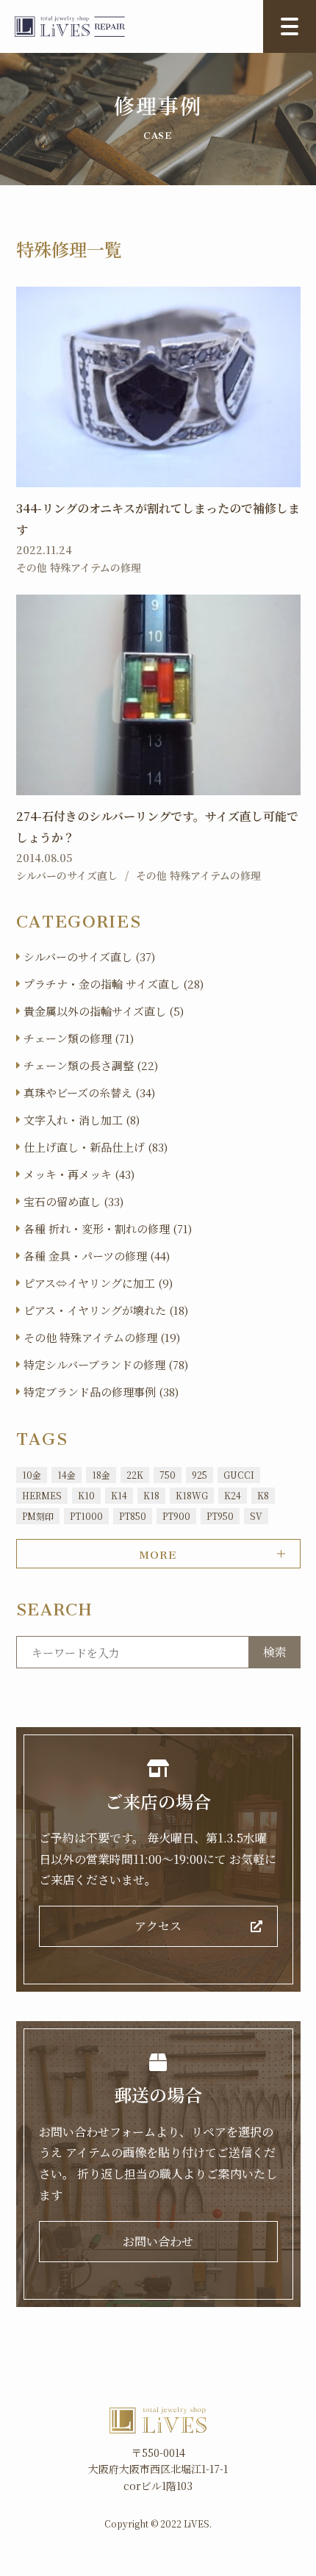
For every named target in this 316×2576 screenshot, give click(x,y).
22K (135, 1475)
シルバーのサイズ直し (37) (89, 957)
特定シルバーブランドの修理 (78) (106, 1364)
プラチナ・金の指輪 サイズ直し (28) (114, 984)
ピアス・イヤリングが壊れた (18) (106, 1310)
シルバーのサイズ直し (67, 875)
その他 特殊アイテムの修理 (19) (102, 1337)
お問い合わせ (158, 2241)
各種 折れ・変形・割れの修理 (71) (108, 1228)
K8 (263, 1495)
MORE (158, 1552)
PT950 (220, 1516)
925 (200, 1475)
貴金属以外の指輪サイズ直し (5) (104, 1011)
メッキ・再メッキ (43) (79, 1174)
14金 (67, 1475)
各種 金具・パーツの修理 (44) (97, 1256)
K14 (119, 1495)
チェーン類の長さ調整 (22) (91, 1065)
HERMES (42, 1495)
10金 (32, 1475)
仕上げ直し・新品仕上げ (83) (96, 1147)
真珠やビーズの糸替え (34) (89, 1093)
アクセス (158, 1926)
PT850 (133, 1516)
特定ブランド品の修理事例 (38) (101, 1392)
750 (168, 1475)
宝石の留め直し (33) (73, 1201)
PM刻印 (38, 1516)
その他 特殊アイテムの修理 (79, 567)
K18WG (192, 1495)
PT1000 (86, 1516)
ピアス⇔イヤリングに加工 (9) (98, 1283)
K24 (233, 1495)
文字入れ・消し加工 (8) (82, 1120)
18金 (101, 1475)
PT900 (176, 1516)
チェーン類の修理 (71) (79, 1038)
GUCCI (239, 1475)
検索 (275, 1652)
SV (256, 1516)
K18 (151, 1495)
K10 (86, 1495)
